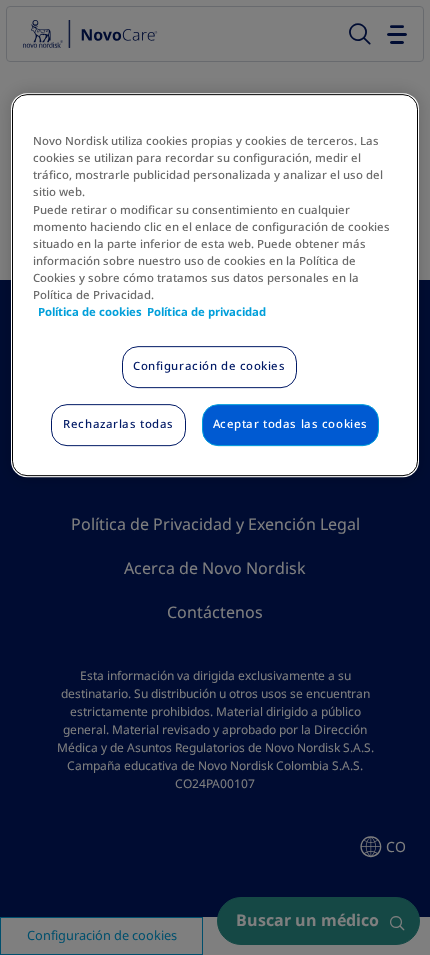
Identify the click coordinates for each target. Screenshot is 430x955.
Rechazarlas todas (118, 424)
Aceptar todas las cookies (290, 424)
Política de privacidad (206, 312)
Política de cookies (90, 312)
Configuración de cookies (209, 366)
